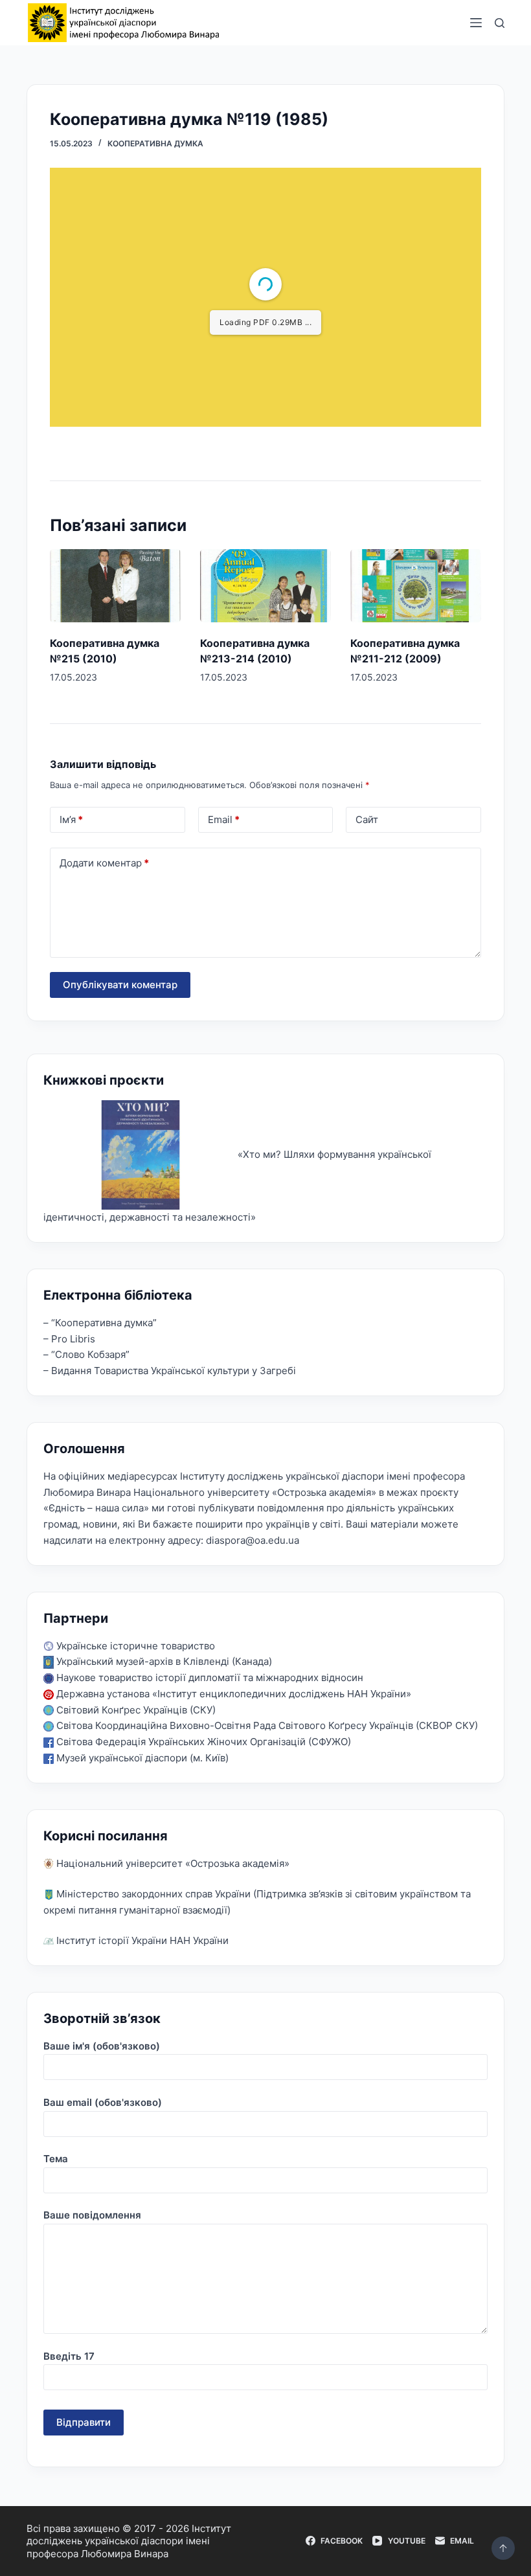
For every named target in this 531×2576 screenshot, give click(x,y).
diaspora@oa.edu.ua (253, 1540)
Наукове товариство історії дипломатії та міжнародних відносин (209, 1678)
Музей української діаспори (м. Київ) (141, 1758)
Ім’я (71, 819)
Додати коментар (104, 863)
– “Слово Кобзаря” (86, 1354)
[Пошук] (500, 23)
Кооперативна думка (155, 143)
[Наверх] (503, 2548)
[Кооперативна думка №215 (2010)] (115, 586)
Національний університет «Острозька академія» (172, 1863)
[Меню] (476, 23)
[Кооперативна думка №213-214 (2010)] (265, 586)
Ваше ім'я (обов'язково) (102, 2046)
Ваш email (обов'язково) (103, 2102)
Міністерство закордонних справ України (152, 1894)
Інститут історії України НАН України (141, 1940)
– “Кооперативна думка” (100, 1323)
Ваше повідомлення (92, 2215)
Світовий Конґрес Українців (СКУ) (135, 1710)
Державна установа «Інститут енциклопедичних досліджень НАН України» (232, 1694)
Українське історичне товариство (134, 1646)
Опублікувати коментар (120, 985)
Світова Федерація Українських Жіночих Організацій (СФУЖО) (202, 1742)
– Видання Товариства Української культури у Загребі (170, 1371)
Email (224, 819)
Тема (56, 2159)
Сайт (367, 819)
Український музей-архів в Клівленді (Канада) (163, 1661)
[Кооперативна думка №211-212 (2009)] (416, 586)
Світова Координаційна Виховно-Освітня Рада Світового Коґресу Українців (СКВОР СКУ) (266, 1725)
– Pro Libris (69, 1339)
